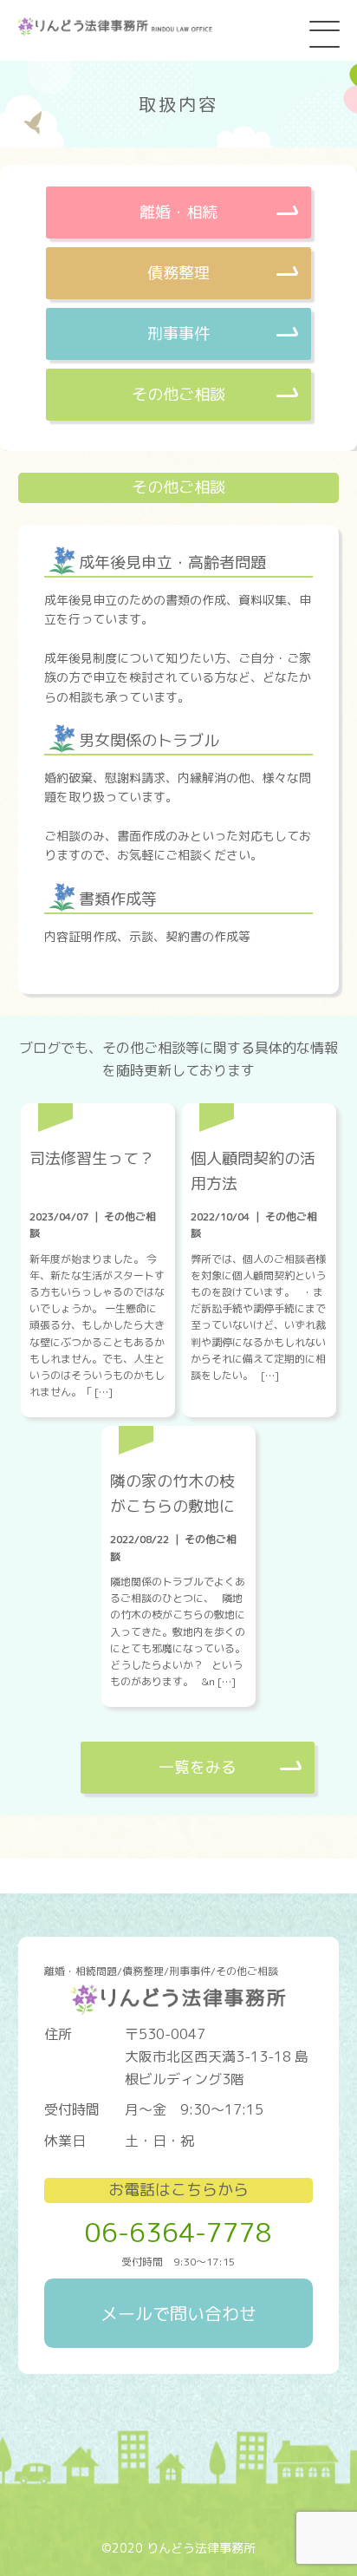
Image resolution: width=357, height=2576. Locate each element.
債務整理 (178, 273)
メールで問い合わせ (178, 2313)
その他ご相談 (178, 394)
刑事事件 (178, 333)
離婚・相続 (178, 212)
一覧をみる (198, 1767)
